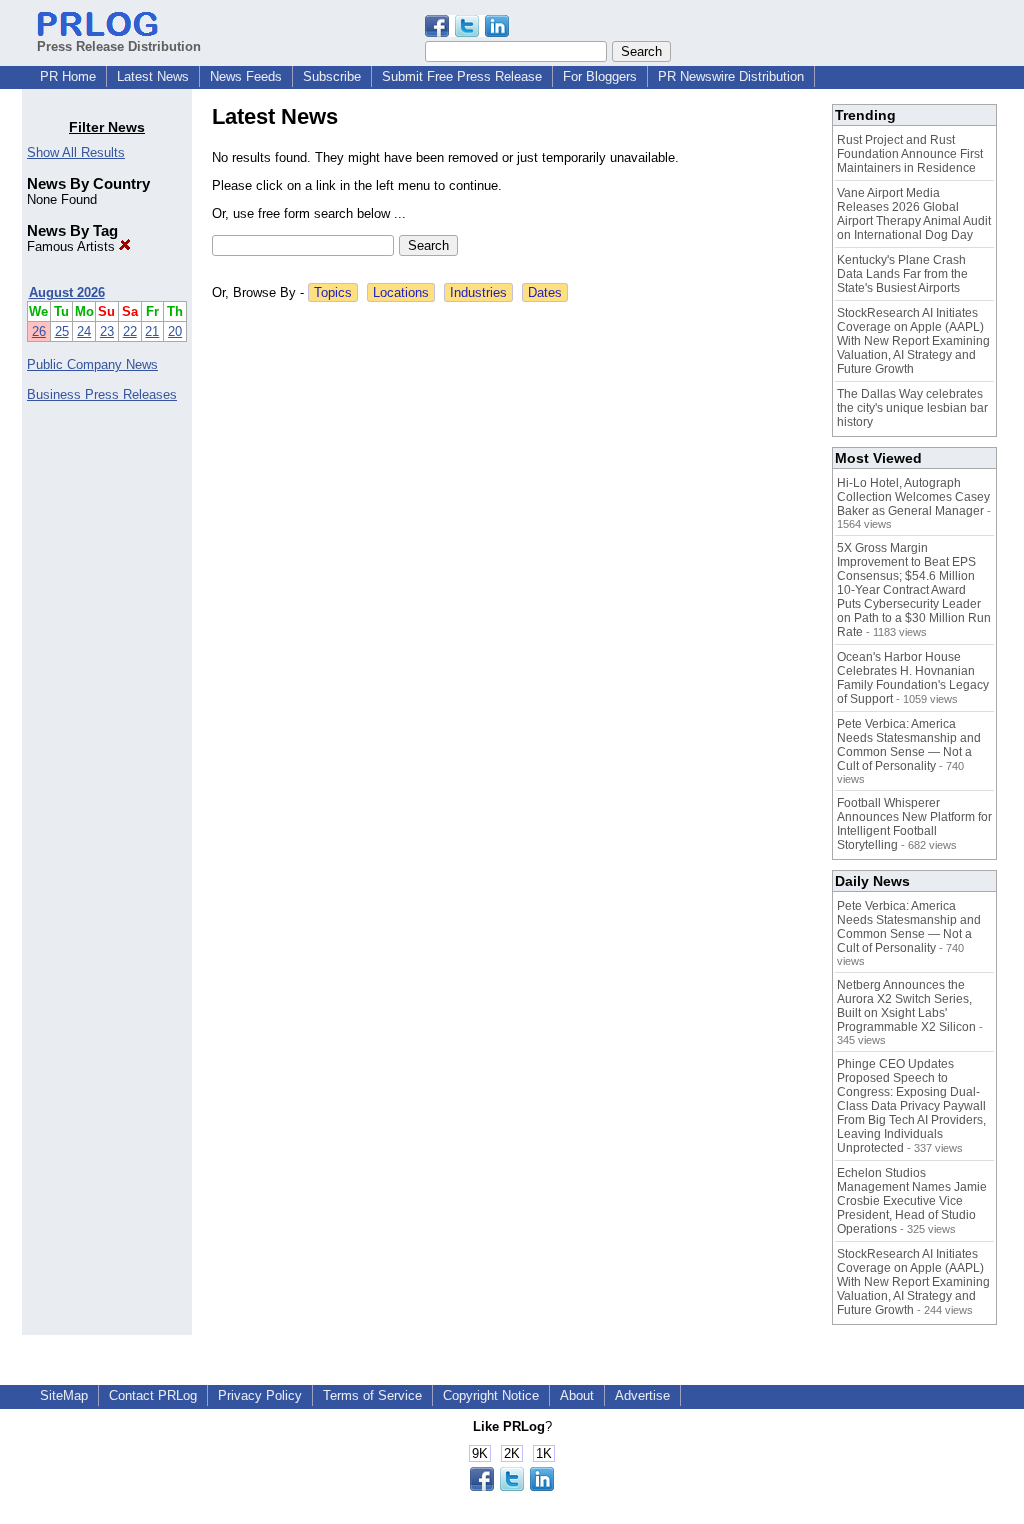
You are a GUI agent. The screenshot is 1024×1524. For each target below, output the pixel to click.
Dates (545, 292)
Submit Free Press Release (462, 76)
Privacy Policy (260, 1395)
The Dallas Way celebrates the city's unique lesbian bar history (912, 408)
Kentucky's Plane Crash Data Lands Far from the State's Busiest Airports (902, 274)
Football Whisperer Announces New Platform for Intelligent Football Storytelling (914, 824)
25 (62, 331)
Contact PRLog (153, 1395)
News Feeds (246, 76)
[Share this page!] (467, 32)
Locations (401, 292)
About (577, 1395)
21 (152, 331)
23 (107, 331)
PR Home (68, 76)
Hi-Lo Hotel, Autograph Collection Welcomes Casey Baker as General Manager (913, 497)
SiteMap (64, 1395)
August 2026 (67, 292)
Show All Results (76, 152)
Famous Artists (73, 246)
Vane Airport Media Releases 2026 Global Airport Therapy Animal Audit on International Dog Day (914, 214)
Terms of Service (372, 1395)
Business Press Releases (102, 394)
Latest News (153, 76)
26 (39, 331)
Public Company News (92, 364)
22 (130, 331)
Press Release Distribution (119, 46)
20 (175, 331)
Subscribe (332, 76)
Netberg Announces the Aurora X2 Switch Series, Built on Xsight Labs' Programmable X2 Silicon (906, 1006)
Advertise (642, 1395)
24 (84, 331)
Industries (478, 292)
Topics (333, 292)
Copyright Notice (491, 1395)
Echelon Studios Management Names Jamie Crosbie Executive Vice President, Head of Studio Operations (912, 1201)
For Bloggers (600, 76)
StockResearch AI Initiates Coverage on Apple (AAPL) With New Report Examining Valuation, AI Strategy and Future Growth (913, 341)
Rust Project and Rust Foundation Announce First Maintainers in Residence (910, 154)
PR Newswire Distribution (731, 76)
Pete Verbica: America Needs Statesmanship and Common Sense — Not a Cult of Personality (909, 745)
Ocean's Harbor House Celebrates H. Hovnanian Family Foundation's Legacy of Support (913, 678)
